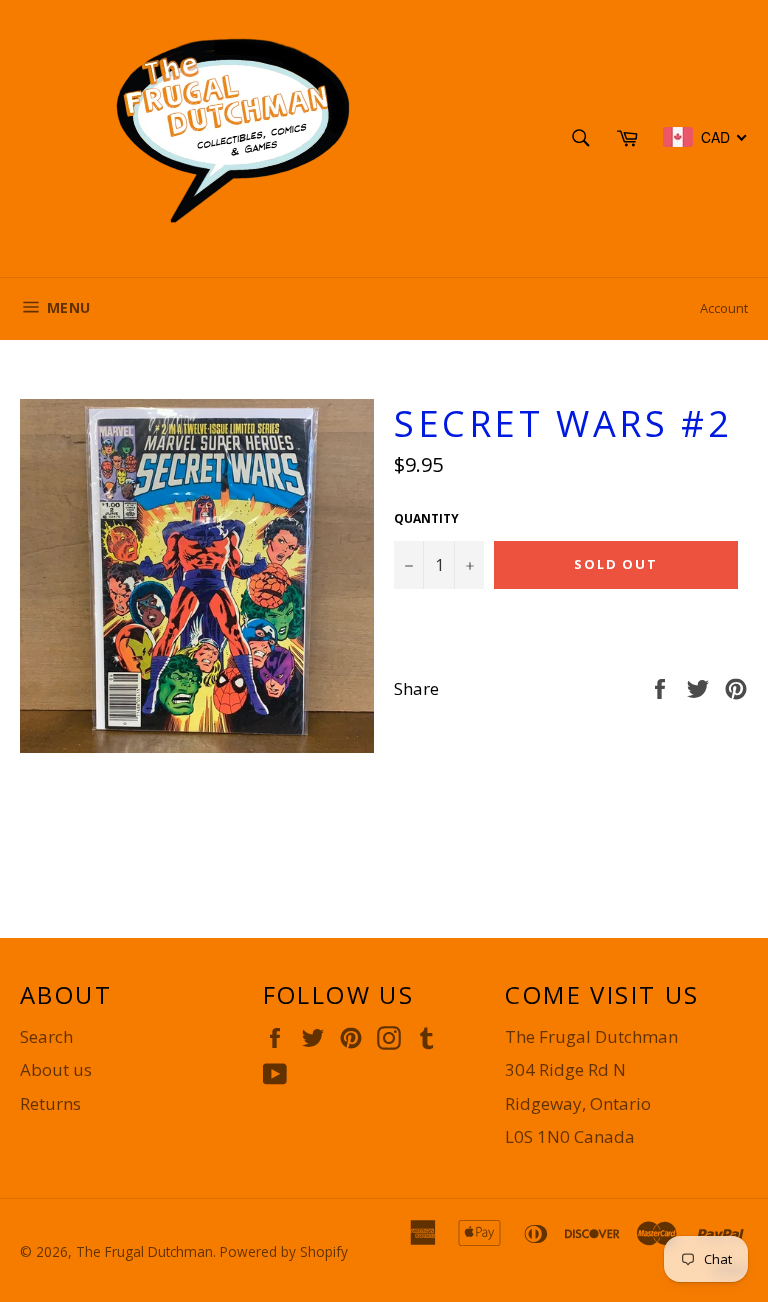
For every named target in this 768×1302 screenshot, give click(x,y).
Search (46, 1036)
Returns (50, 1103)
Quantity (426, 519)
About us (56, 1069)
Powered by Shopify (284, 1251)
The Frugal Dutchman (144, 1251)
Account (724, 308)
